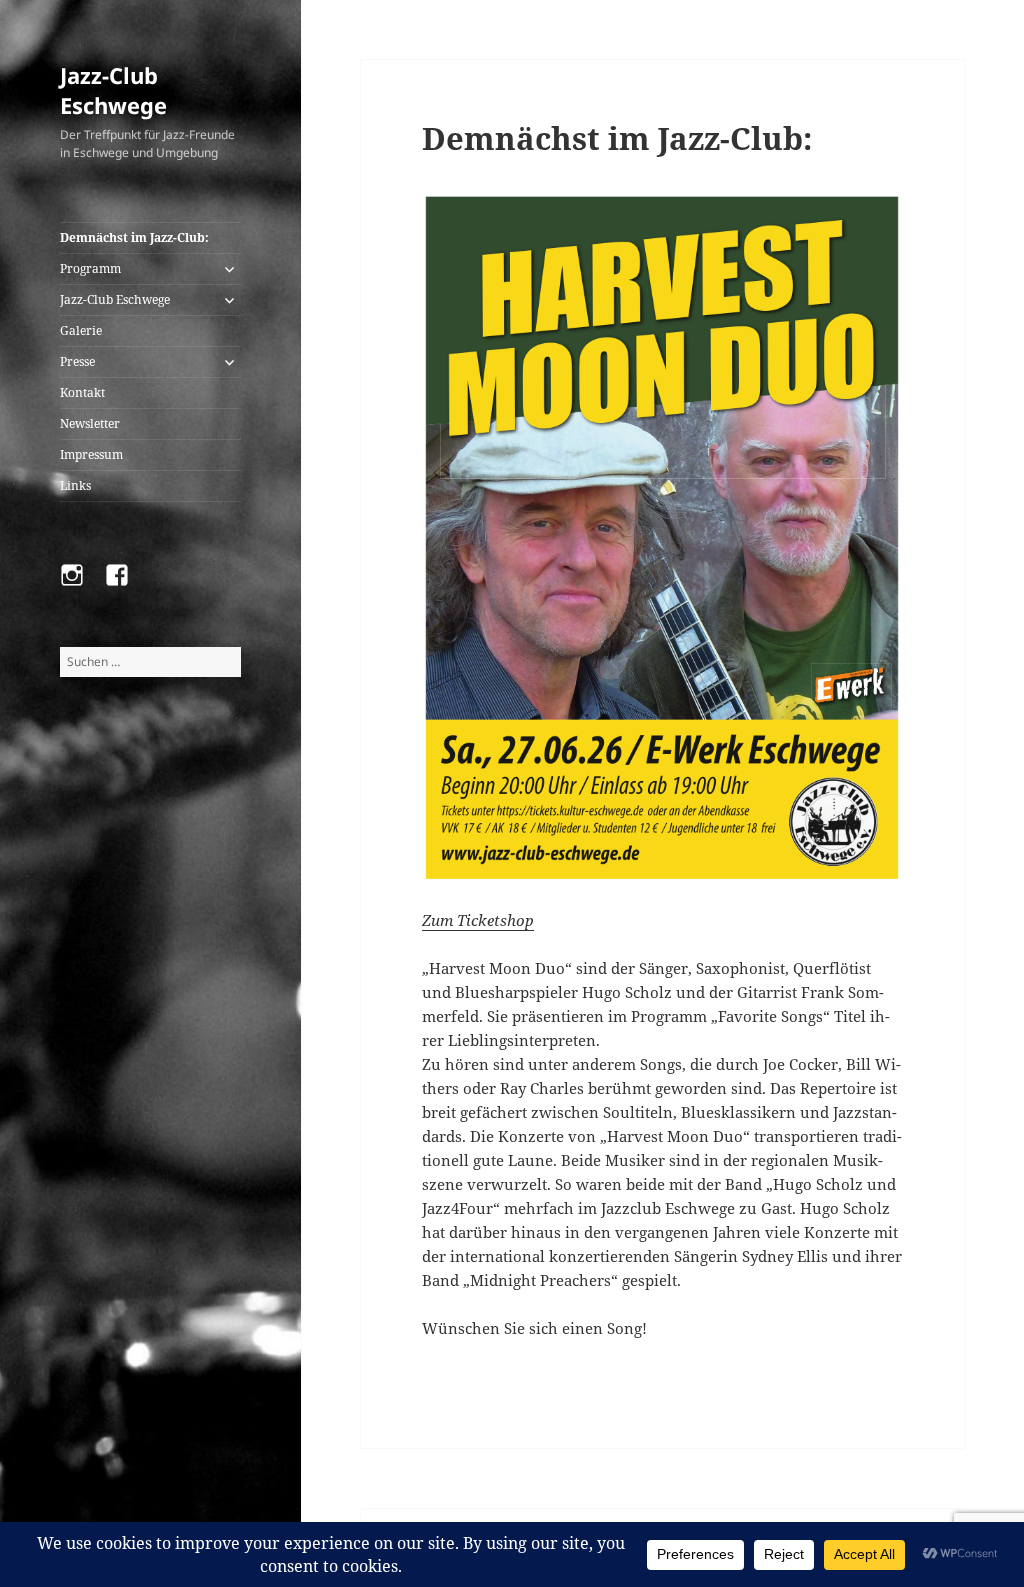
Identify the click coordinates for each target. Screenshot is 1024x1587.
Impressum (91, 454)
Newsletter (90, 423)
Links (75, 485)
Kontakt (82, 392)
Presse (77, 361)
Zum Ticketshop (478, 920)
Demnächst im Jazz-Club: (134, 237)
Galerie (81, 330)
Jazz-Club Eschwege (113, 90)
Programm (90, 268)
